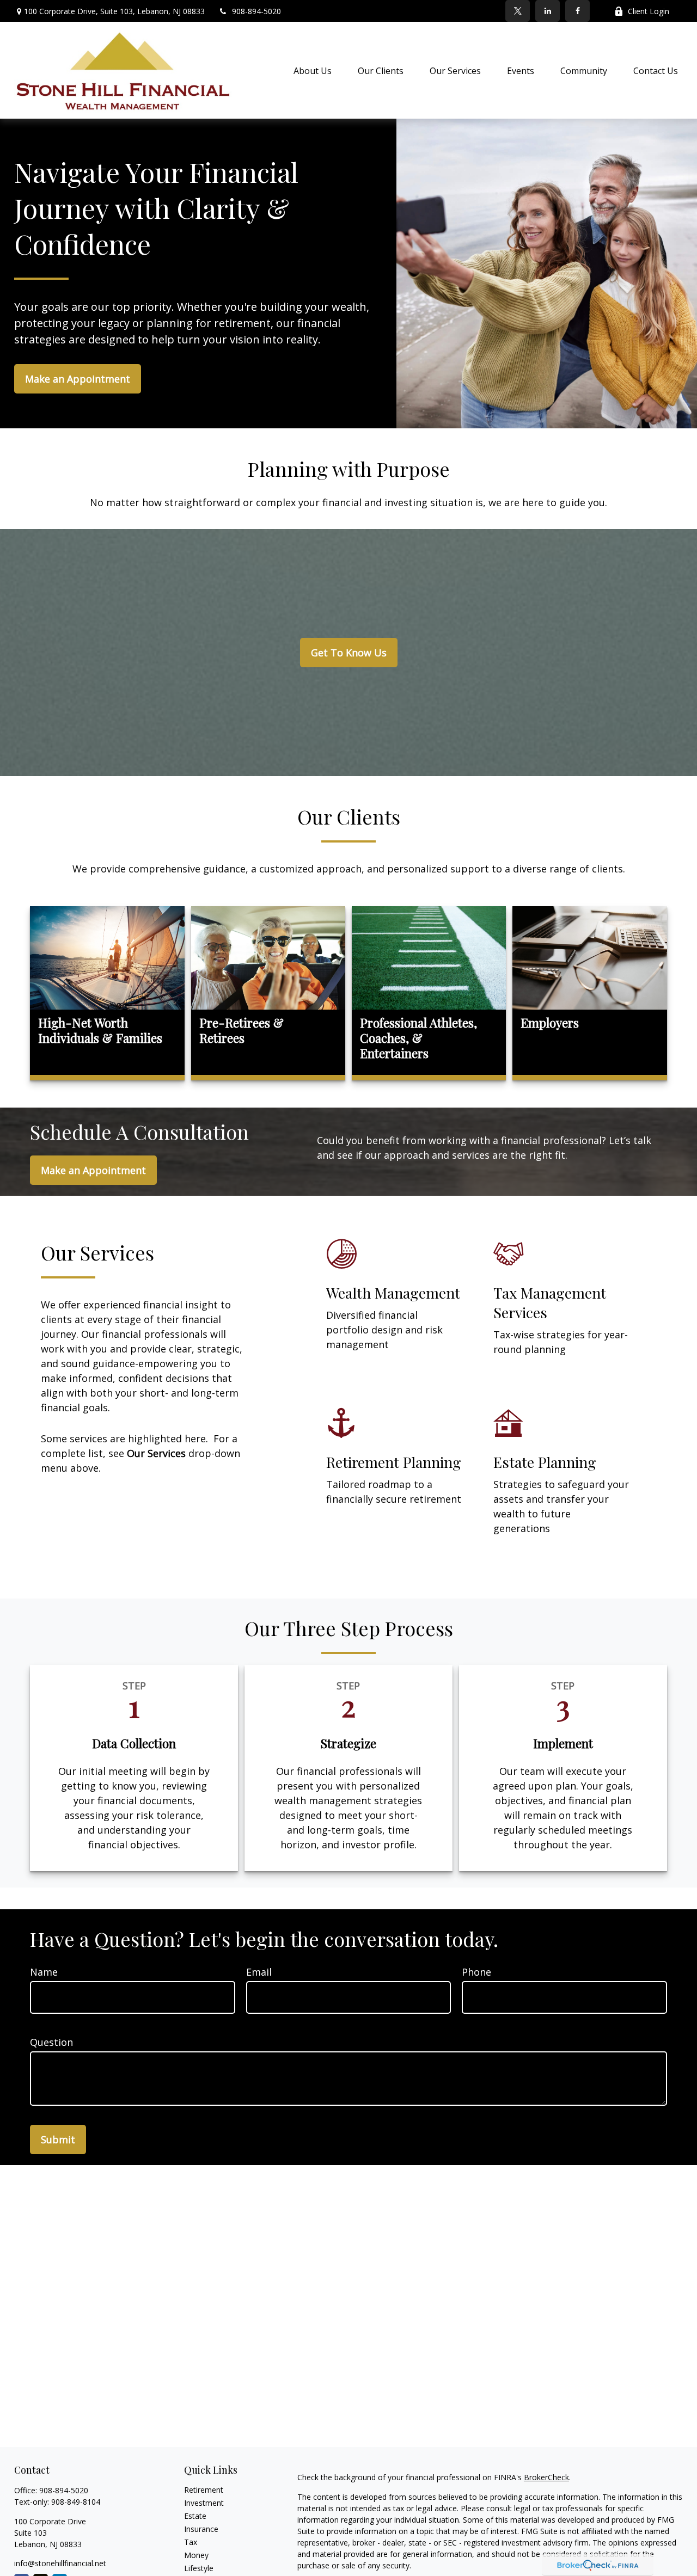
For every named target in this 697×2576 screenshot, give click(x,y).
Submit (58, 2140)
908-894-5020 (256, 11)
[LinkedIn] (548, 11)
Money (196, 2555)
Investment (204, 2503)
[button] (313, 70)
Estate (195, 2516)
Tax (191, 2542)
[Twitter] (518, 11)
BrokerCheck (546, 2477)
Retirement (204, 2490)
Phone (476, 1972)
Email (259, 1972)
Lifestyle (199, 2568)
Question (51, 2042)
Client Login (649, 11)
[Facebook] (577, 11)
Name (44, 1972)
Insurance (201, 2529)
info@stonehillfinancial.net (60, 2563)
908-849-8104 (76, 2502)
